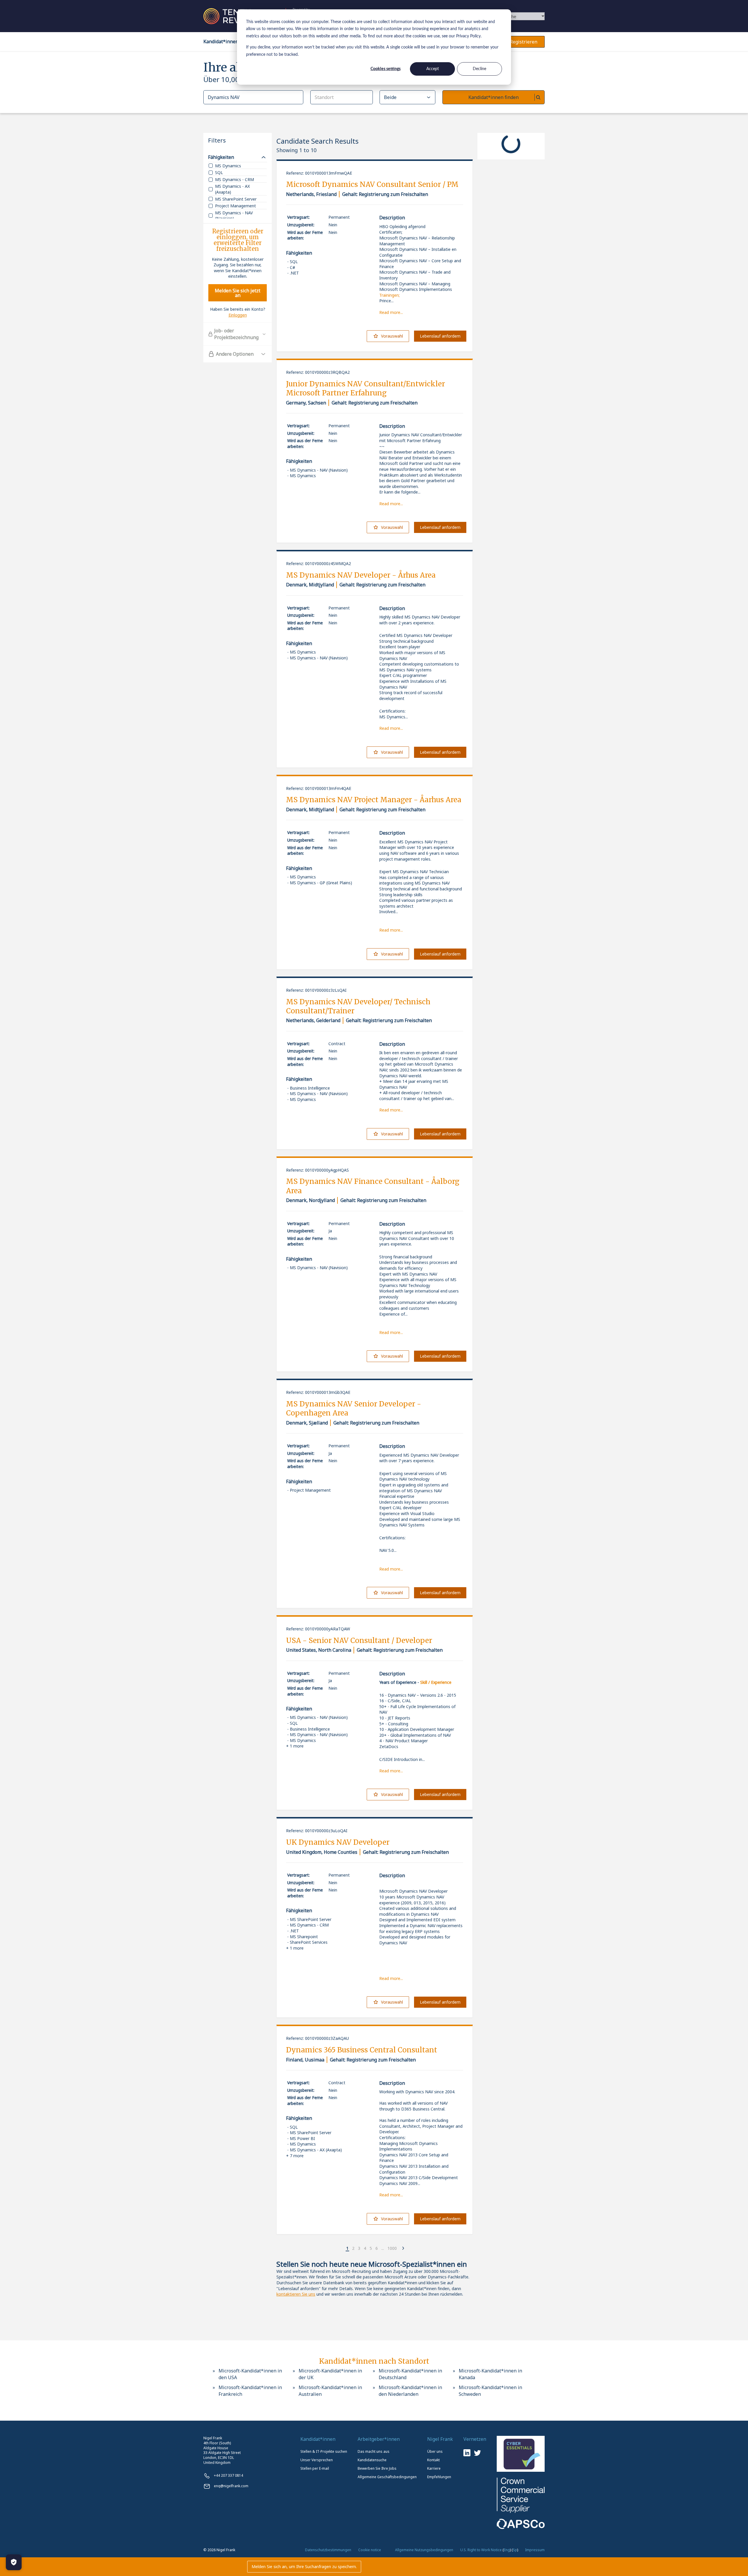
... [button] (383, 2248)
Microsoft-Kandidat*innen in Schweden (490, 2391)
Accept (433, 69)
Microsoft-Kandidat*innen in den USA (250, 2374)
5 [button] (371, 2248)
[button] (343, 2249)
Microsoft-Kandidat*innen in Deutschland (410, 2374)
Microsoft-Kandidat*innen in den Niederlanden (410, 2391)
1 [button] (347, 2248)
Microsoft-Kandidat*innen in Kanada (490, 2374)
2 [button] (353, 2248)
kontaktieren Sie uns (296, 2294)
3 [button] (359, 2248)
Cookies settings (386, 69)
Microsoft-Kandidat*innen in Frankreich (250, 2391)
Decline (479, 69)
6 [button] (377, 2248)
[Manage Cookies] (14, 2562)
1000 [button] (392, 2248)
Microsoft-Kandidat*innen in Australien (330, 2391)
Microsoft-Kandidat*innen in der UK (330, 2374)
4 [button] (365, 2248)
